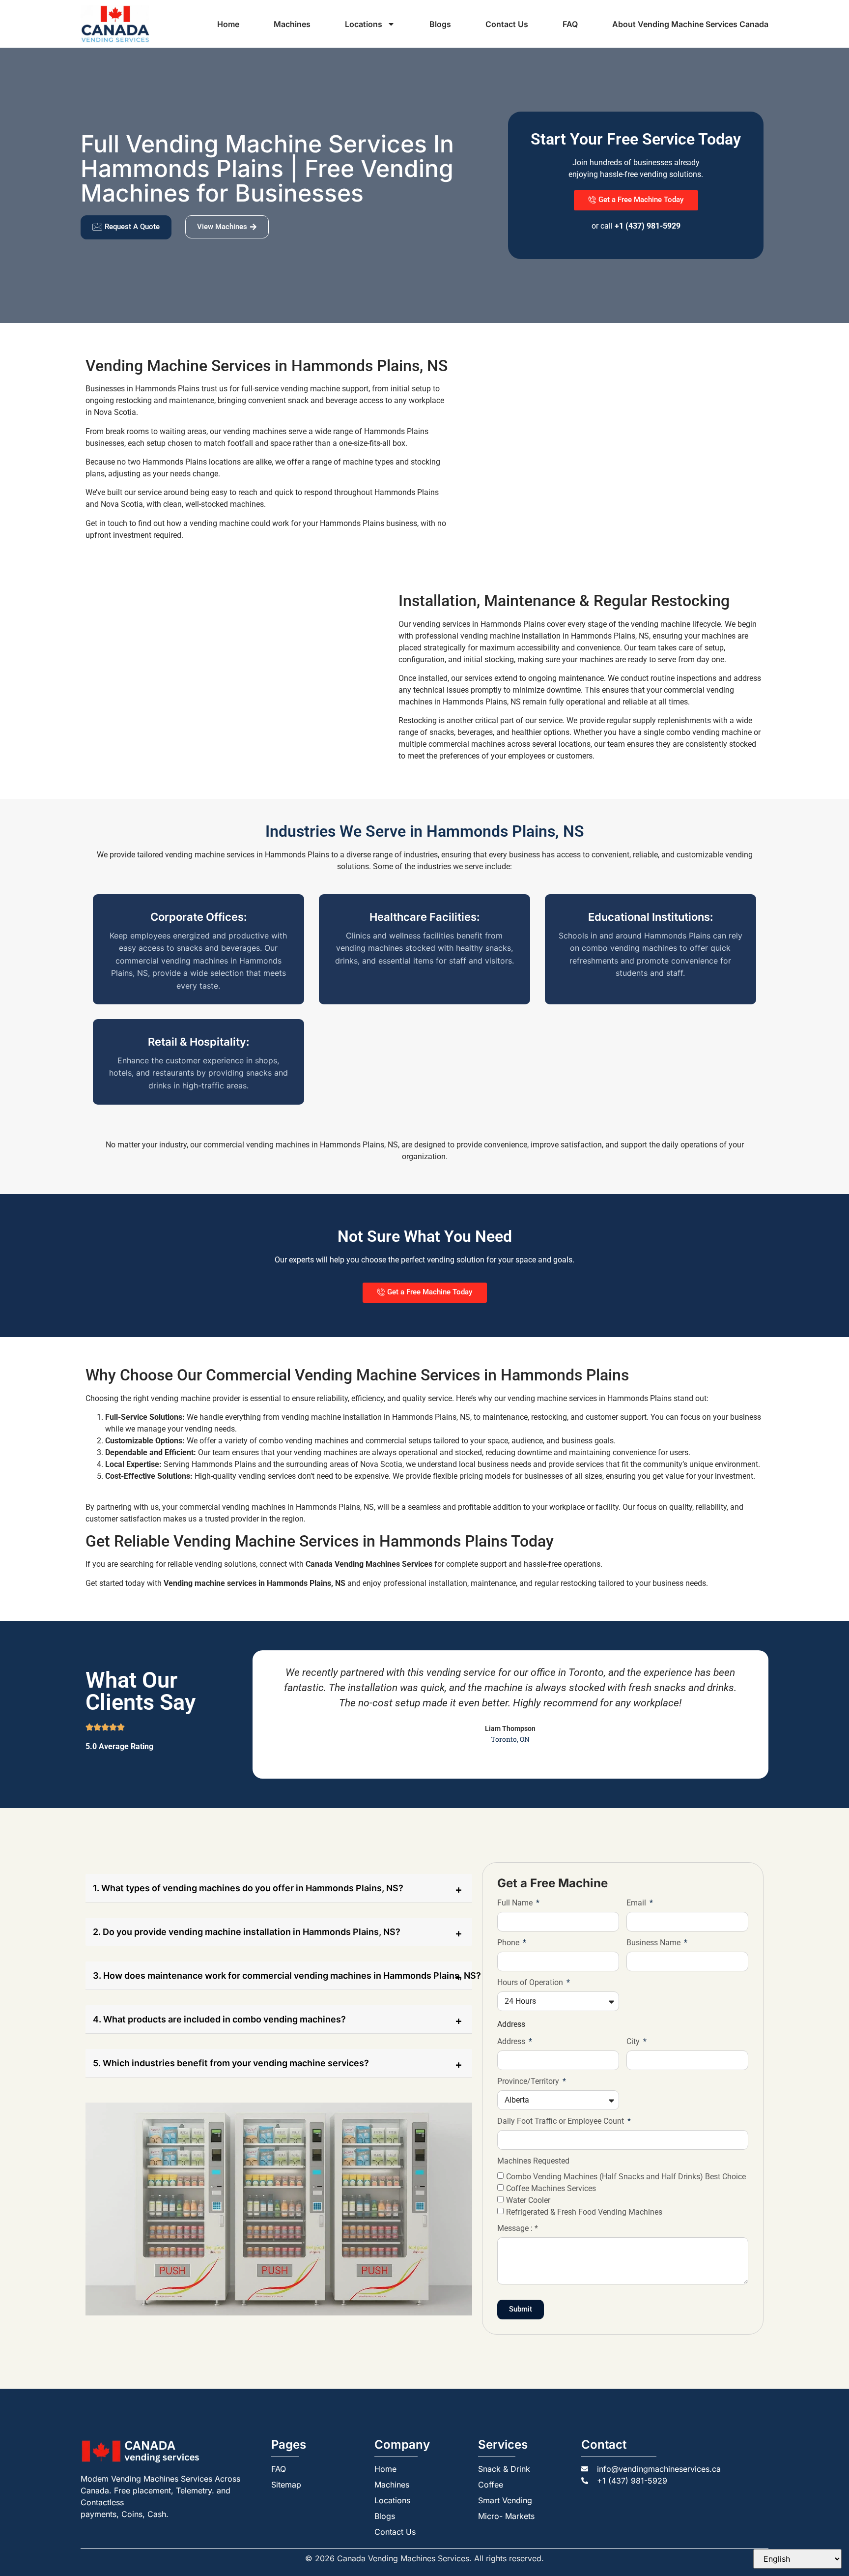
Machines (292, 24)
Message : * (518, 2229)
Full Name (516, 1903)
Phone (509, 1943)
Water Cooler (528, 2200)
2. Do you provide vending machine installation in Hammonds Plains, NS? (247, 1932)
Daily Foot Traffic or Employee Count (562, 2122)
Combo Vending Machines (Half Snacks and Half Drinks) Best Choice (626, 2176)
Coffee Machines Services (551, 2188)
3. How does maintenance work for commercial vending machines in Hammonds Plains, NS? (283, 1976)
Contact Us (507, 24)
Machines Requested (533, 2161)
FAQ (570, 24)
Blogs (440, 24)
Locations (364, 24)
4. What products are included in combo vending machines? (219, 2019)
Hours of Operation (531, 1983)
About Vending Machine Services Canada (690, 24)
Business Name (654, 1943)
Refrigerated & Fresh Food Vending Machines (584, 2211)
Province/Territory (529, 2082)
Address (512, 2042)
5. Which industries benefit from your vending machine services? (231, 2063)
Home (228, 24)
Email (637, 1903)
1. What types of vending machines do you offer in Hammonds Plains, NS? (248, 1888)
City (634, 2042)
